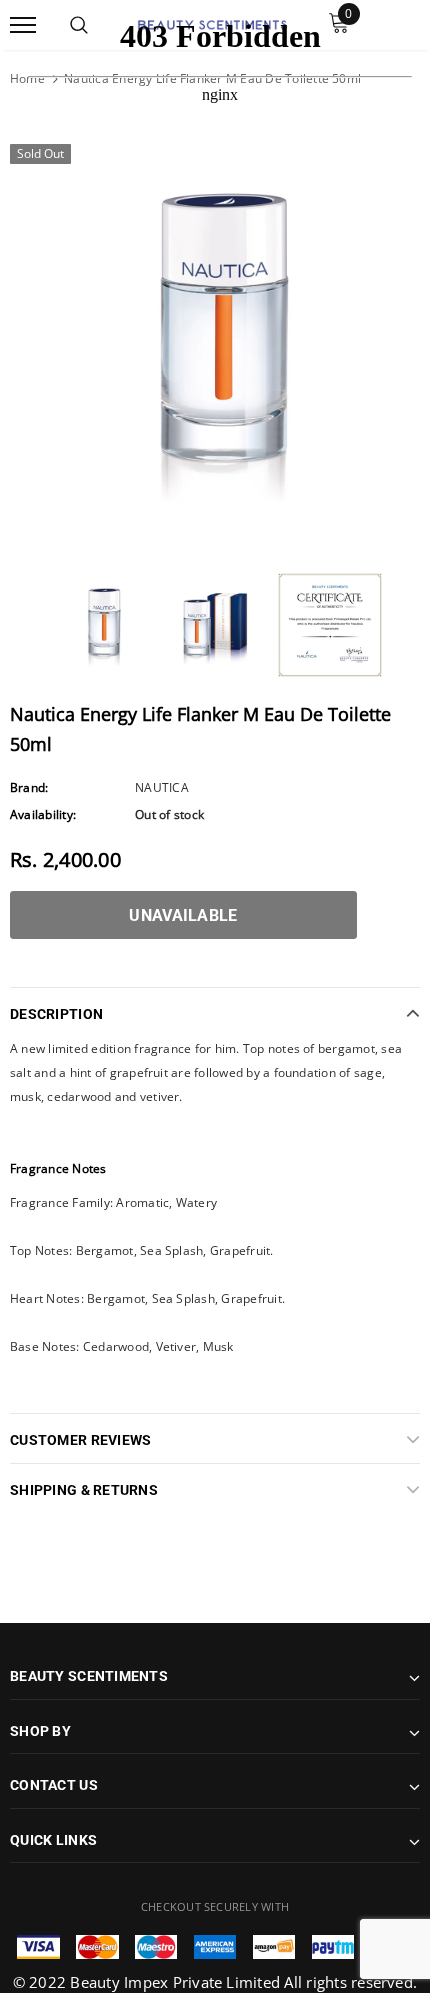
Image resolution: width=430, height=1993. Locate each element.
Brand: (29, 787)
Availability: (43, 814)
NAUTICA (162, 787)
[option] (215, 338)
